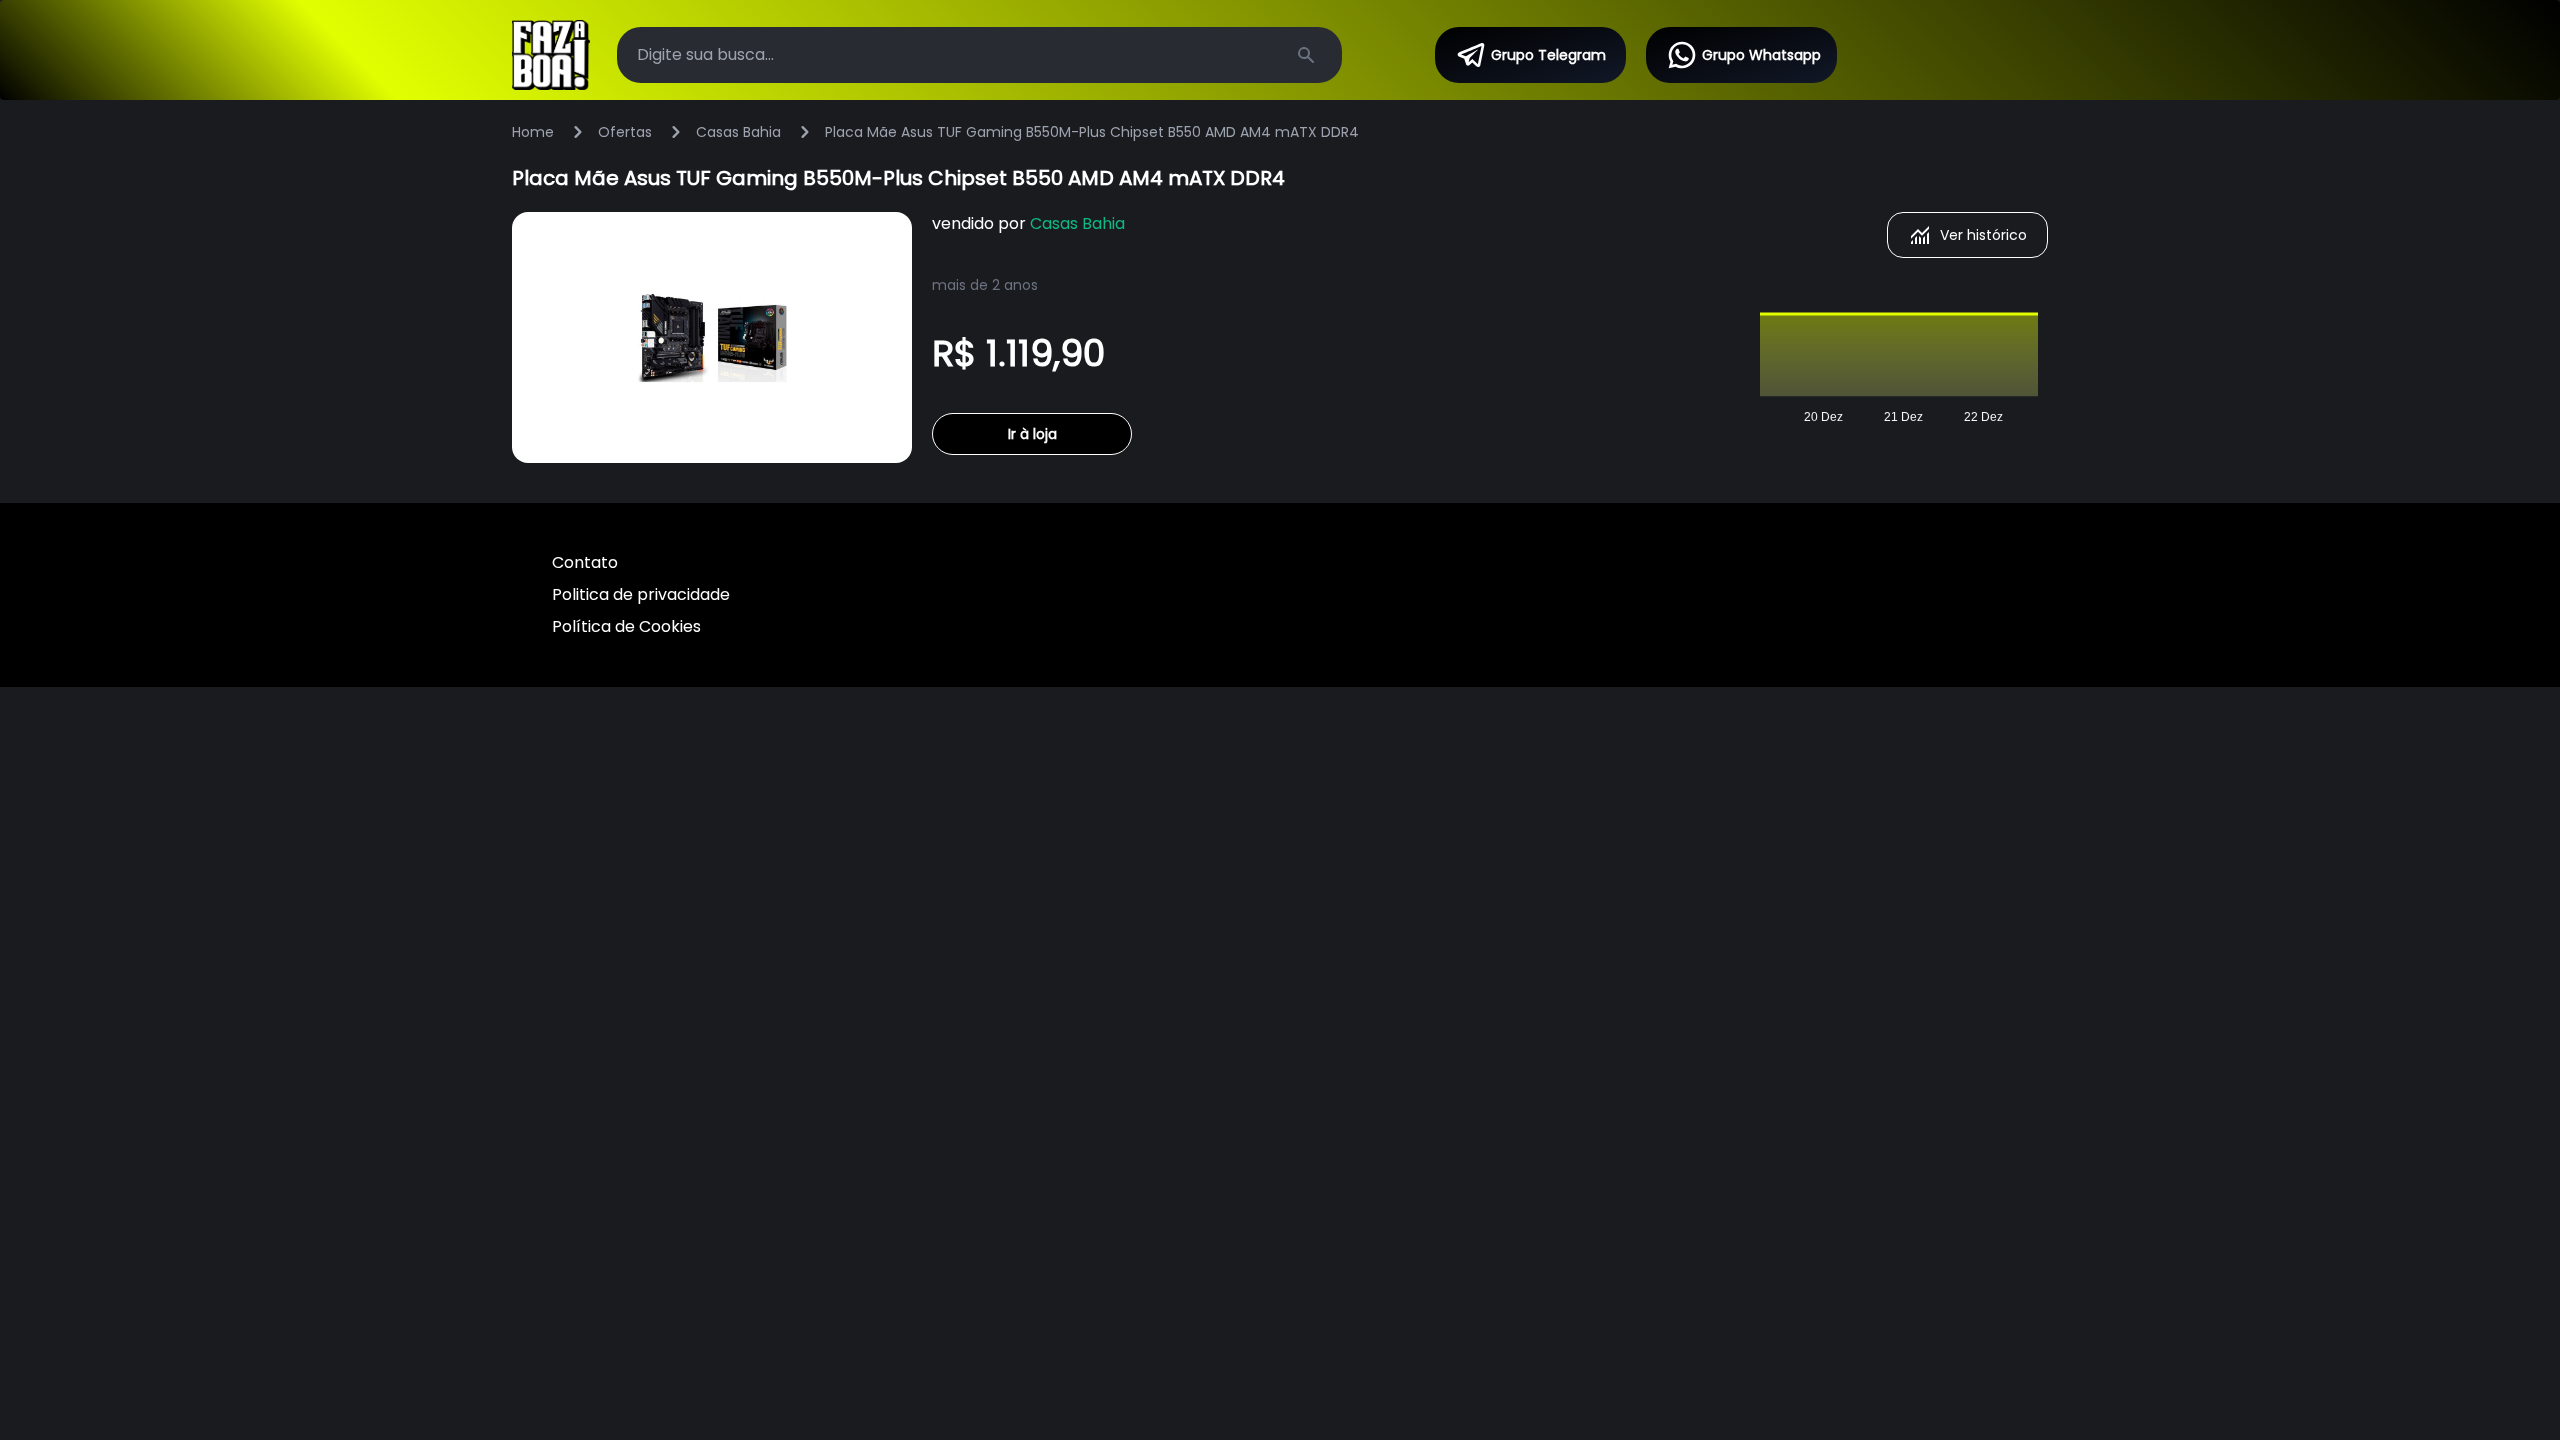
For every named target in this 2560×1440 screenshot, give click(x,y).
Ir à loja (1032, 434)
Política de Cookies (626, 626)
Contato (585, 562)
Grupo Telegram (1548, 55)
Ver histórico (1983, 235)
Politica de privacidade (641, 594)
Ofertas (625, 132)
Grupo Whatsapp (1761, 55)
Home (533, 132)
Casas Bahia (738, 132)
